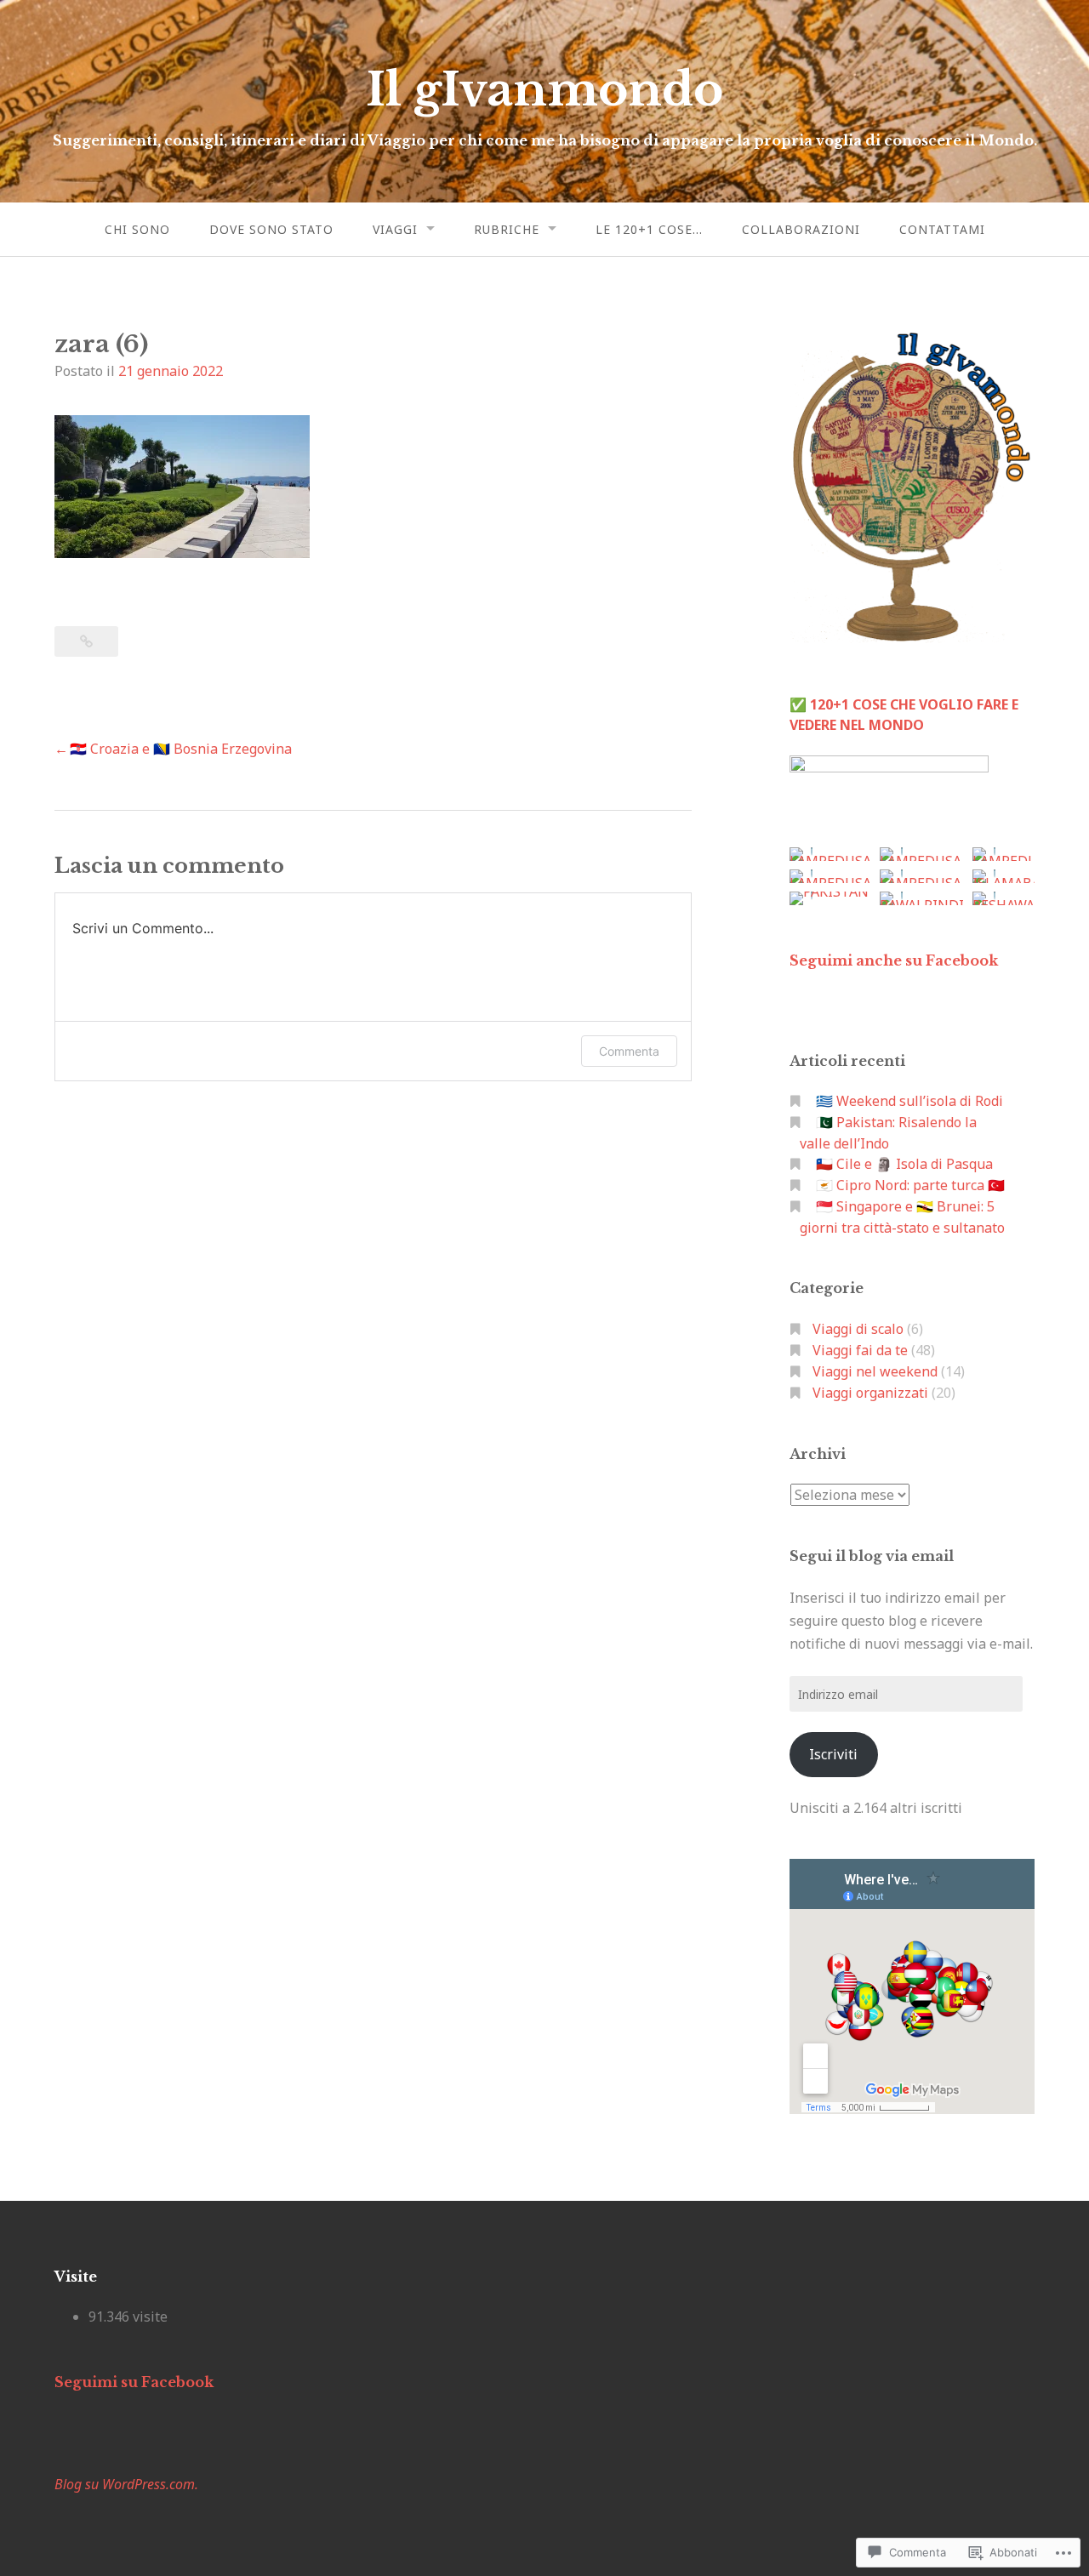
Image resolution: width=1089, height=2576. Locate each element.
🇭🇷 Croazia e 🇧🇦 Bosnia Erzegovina (181, 749)
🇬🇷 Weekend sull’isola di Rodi (909, 1101)
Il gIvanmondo (544, 90)
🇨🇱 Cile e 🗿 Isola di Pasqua (904, 1164)
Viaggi (395, 229)
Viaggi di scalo (858, 1329)
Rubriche (507, 229)
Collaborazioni (801, 229)
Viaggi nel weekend (875, 1371)
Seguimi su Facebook (134, 2382)
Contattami (942, 229)
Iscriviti (833, 1754)
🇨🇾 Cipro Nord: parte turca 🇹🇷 (910, 1185)
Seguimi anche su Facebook (894, 960)
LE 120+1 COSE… (649, 229)
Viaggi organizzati (870, 1393)
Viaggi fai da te (860, 1350)
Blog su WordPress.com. (126, 2484)
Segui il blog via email (872, 1556)
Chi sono (137, 229)
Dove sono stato (271, 229)
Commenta (629, 1051)
